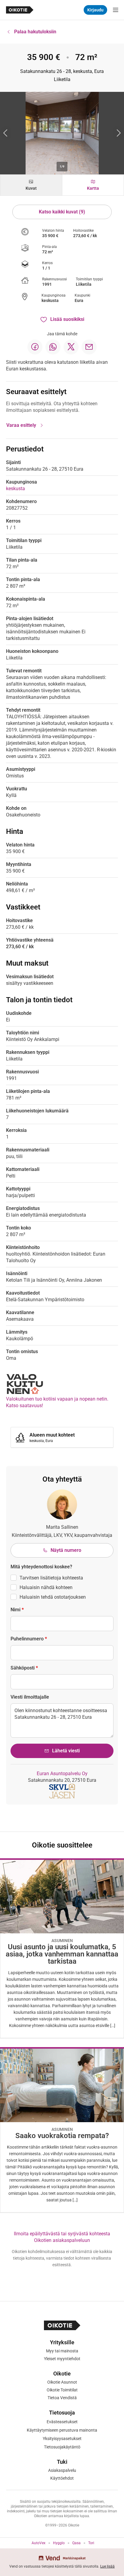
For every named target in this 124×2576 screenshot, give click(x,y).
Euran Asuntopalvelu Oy (62, 1774)
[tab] (31, 185)
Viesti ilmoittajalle (30, 1697)
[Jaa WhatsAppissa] (53, 347)
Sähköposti (24, 1668)
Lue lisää (107, 2566)
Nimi (17, 1610)
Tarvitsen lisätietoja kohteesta (51, 1578)
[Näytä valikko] (116, 10)
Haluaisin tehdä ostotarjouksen (53, 1597)
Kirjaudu (95, 10)
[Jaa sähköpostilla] (89, 347)
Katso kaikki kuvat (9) (62, 212)
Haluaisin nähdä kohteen (46, 1587)
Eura (79, 300)
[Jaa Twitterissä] (71, 347)
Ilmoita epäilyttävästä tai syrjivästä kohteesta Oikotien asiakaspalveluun (62, 2237)
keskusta (50, 300)
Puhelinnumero (29, 1639)
